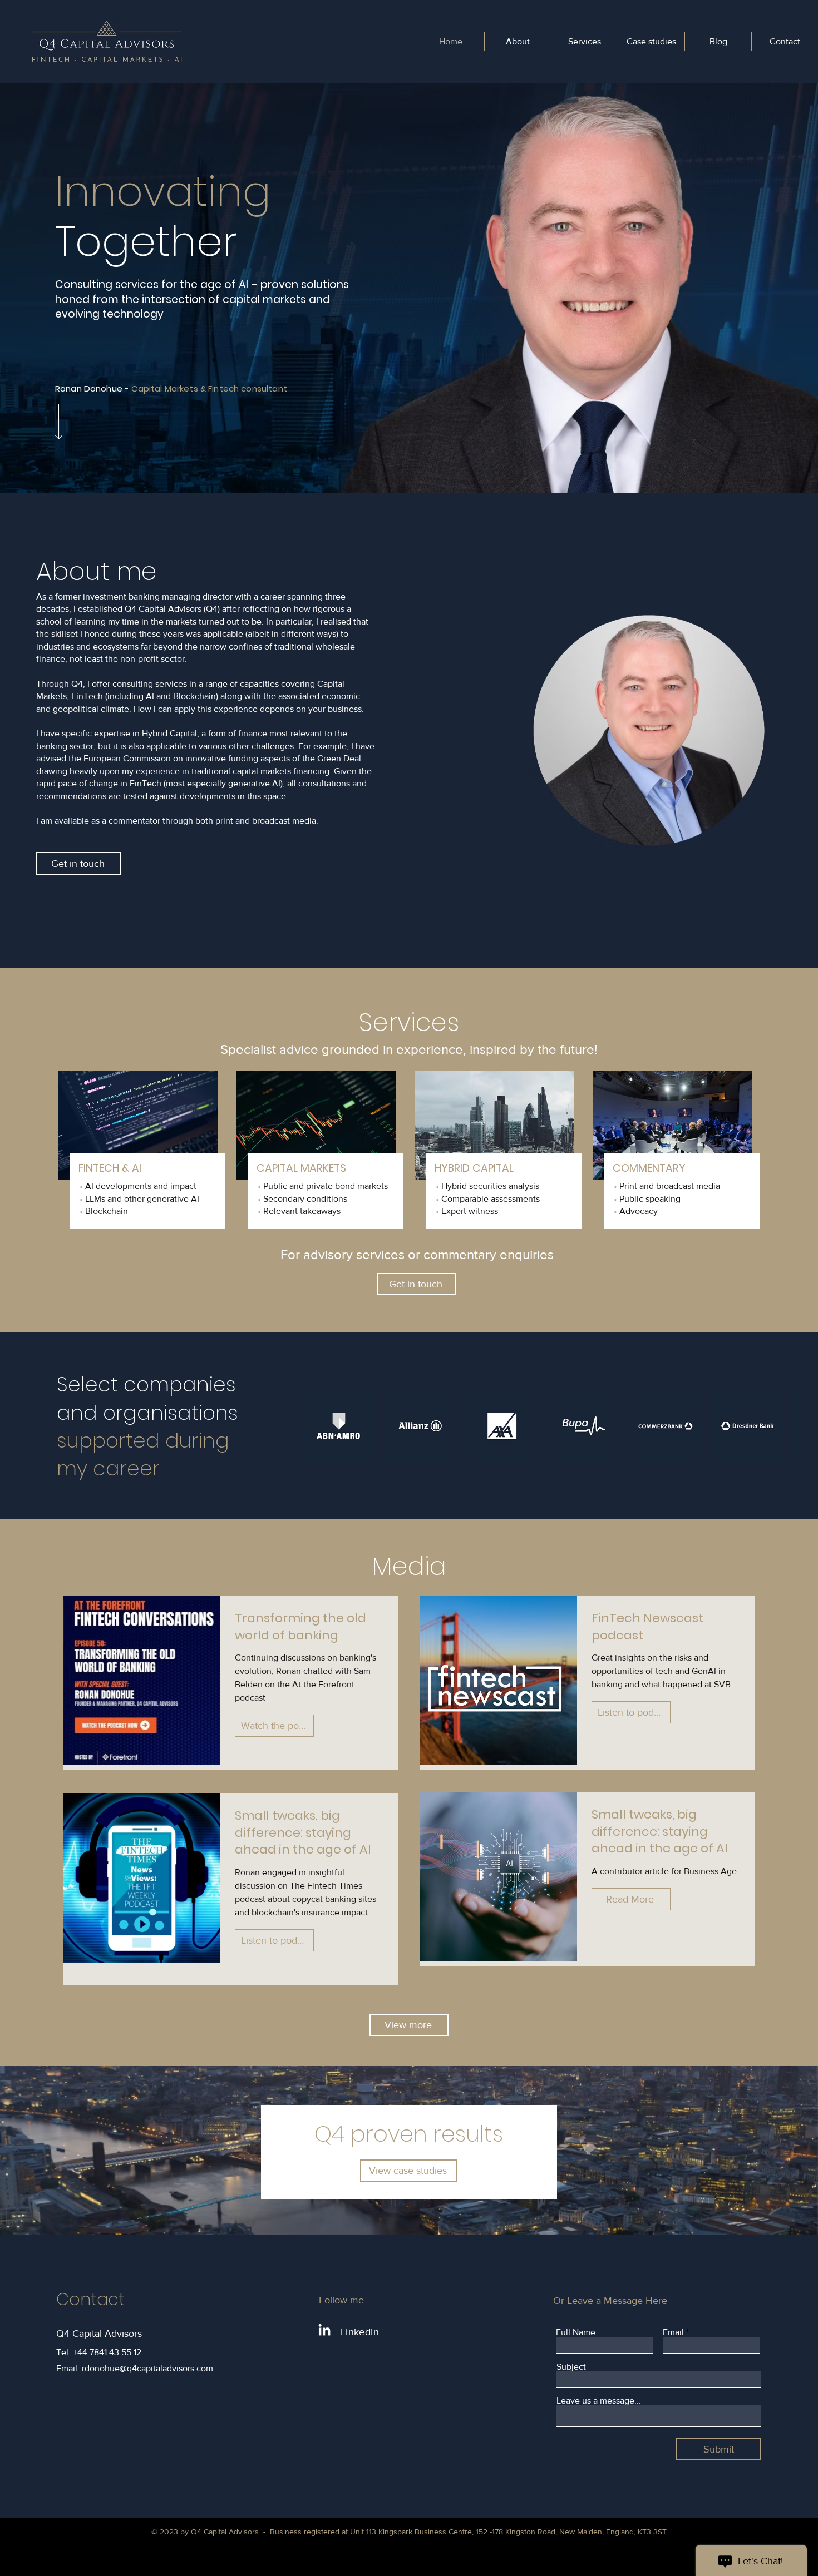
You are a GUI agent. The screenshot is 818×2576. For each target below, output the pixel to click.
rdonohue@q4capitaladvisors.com (147, 2368)
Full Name (576, 2332)
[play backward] (316, 1426)
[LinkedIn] (324, 2331)
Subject (571, 2367)
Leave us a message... (599, 2401)
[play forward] (799, 1426)
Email (673, 2332)
